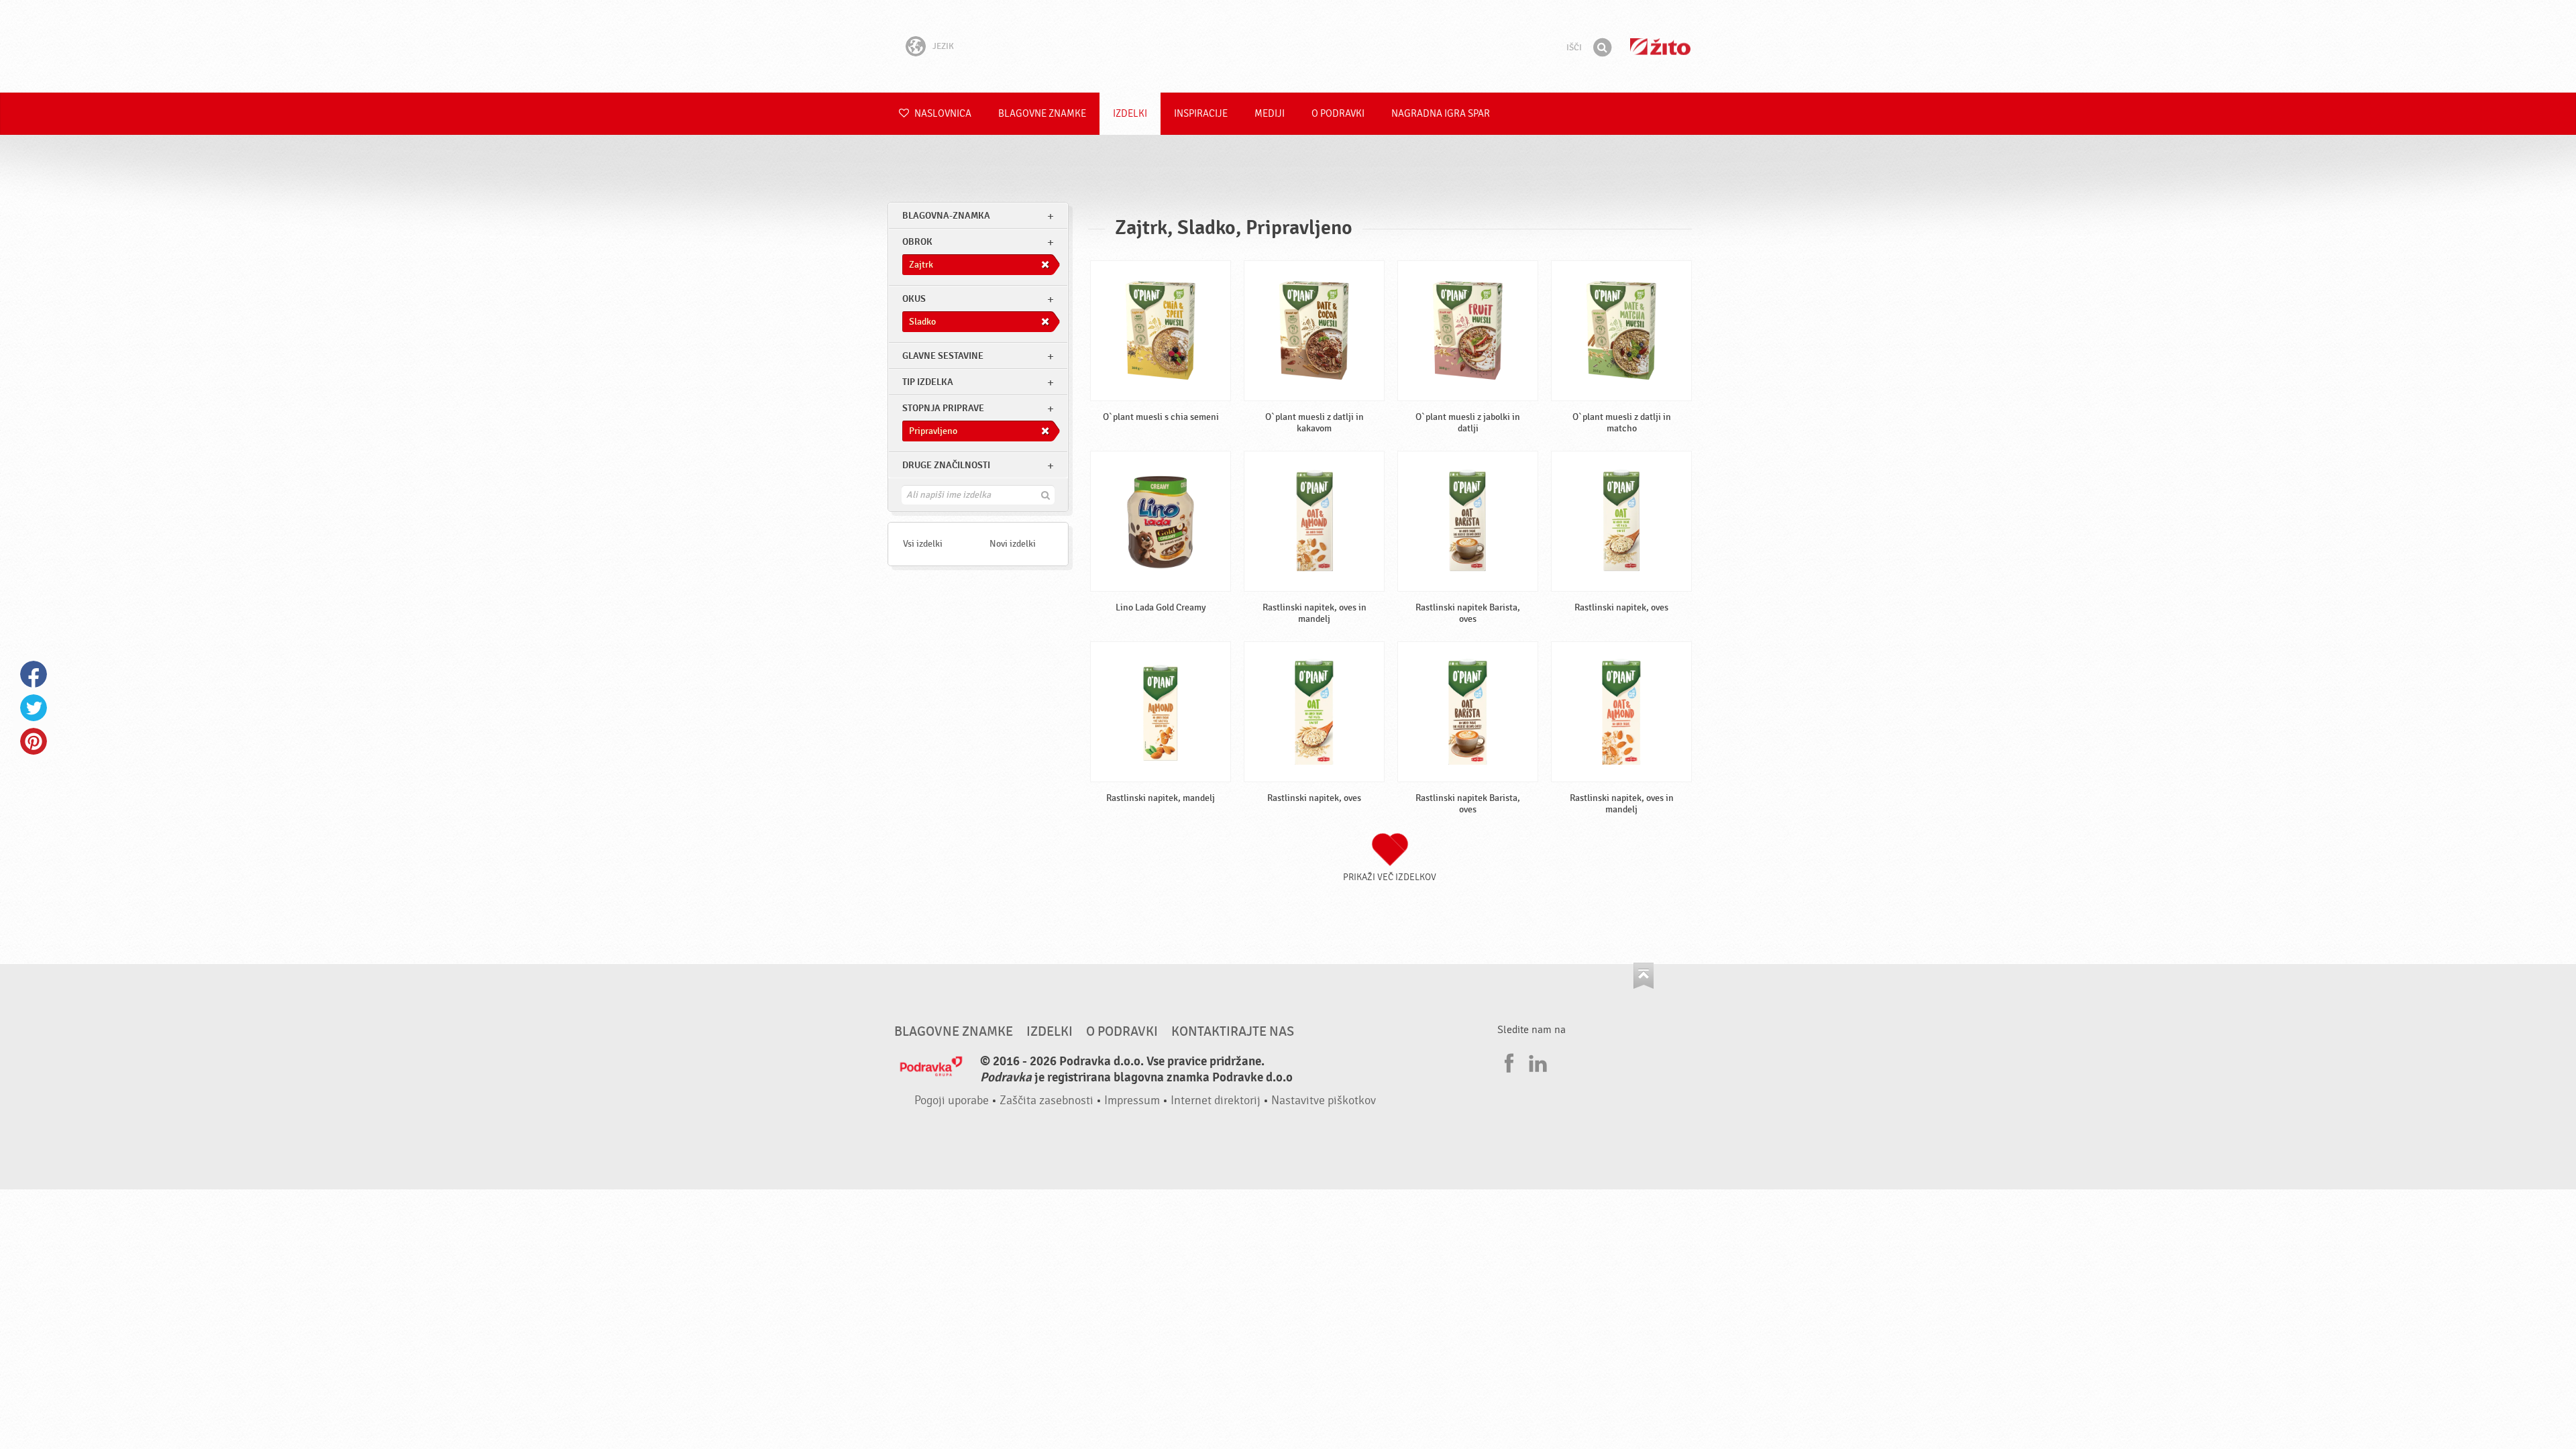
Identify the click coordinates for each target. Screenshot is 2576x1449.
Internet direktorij (1216, 1101)
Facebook (34, 674)
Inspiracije (1201, 114)
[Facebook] (1507, 1061)
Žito (1660, 47)
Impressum (1132, 1101)
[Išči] (1602, 48)
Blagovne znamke (1042, 114)
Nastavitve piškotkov (1324, 1101)
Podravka (1288, 46)
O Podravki (1338, 114)
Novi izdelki (1013, 544)
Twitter (34, 708)
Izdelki (1130, 114)
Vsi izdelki (923, 544)
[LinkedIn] (1536, 1061)
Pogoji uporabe (952, 1101)
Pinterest (34, 741)
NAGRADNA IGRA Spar (1441, 114)
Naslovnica (942, 114)
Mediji (1270, 114)
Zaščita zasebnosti (1046, 1101)
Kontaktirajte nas (1233, 1032)
